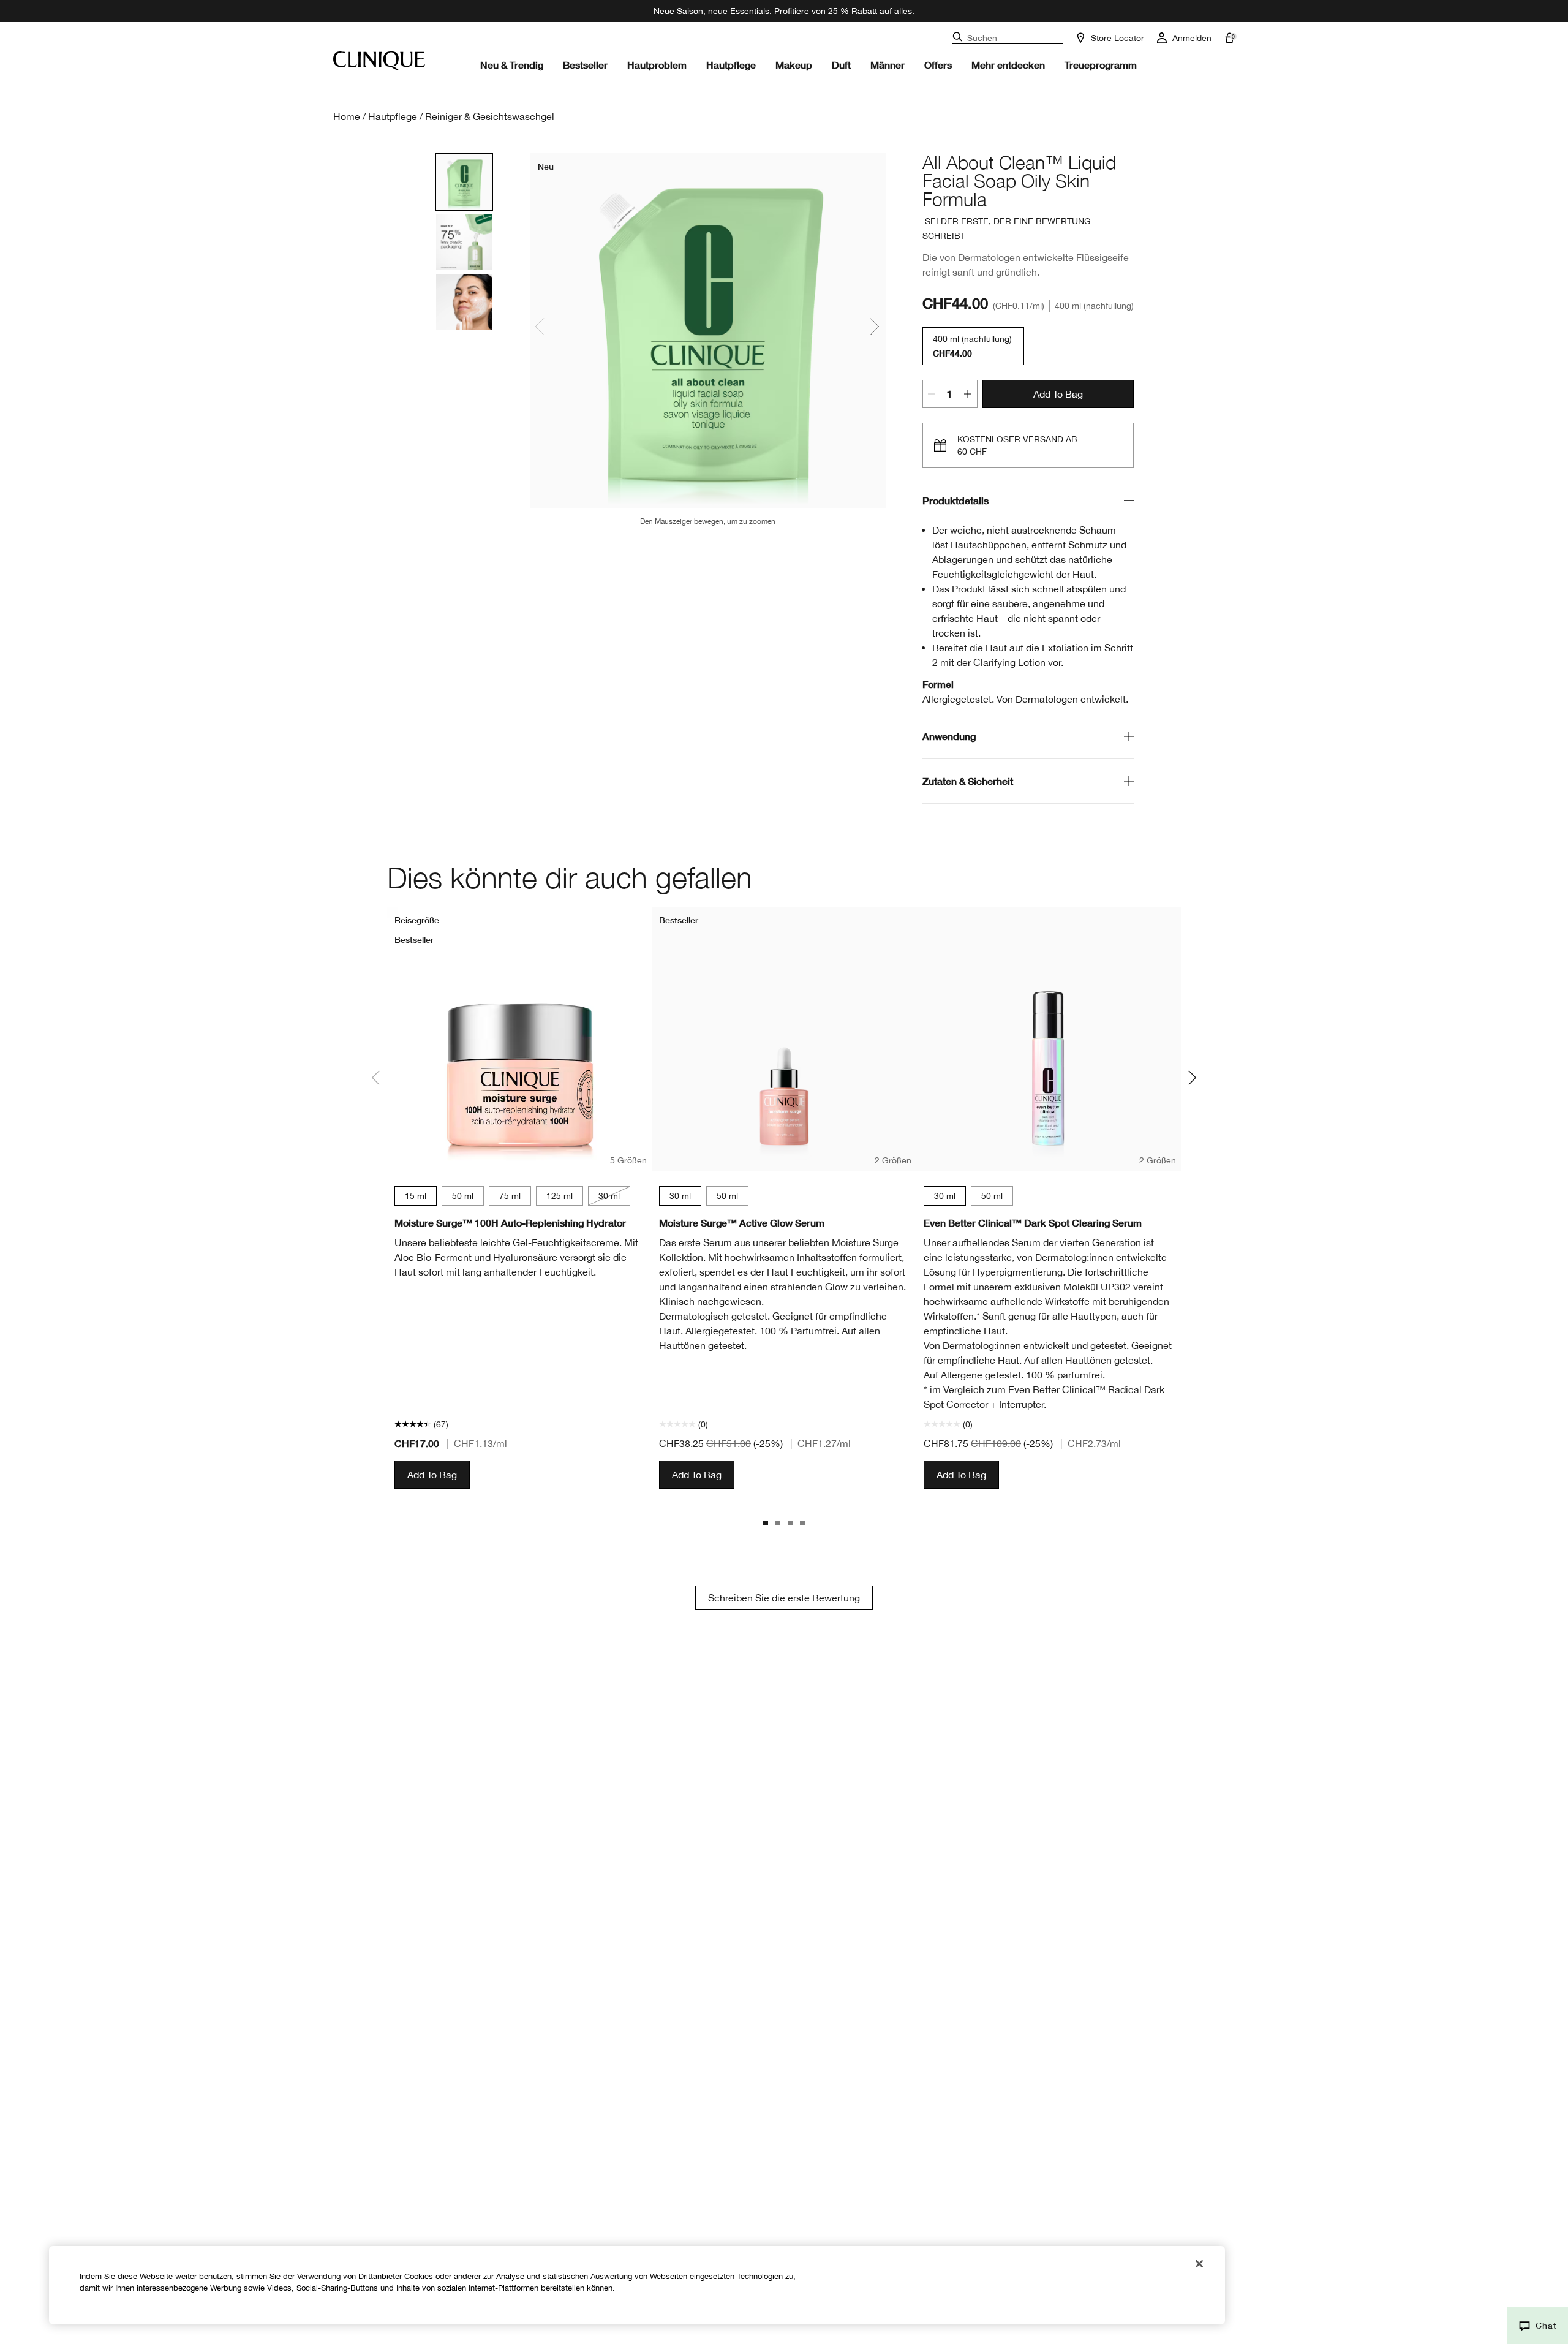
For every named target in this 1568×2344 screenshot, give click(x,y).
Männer (888, 65)
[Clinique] (379, 61)
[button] (1538, 2326)
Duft (841, 65)
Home (347, 116)
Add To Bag (1058, 394)
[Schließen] (1199, 2264)
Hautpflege (731, 65)
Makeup (794, 65)
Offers (938, 65)
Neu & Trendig (512, 65)
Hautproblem (657, 65)
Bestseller (585, 65)
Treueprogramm (1101, 65)
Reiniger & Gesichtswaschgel (490, 116)
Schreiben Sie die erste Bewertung (784, 1598)
